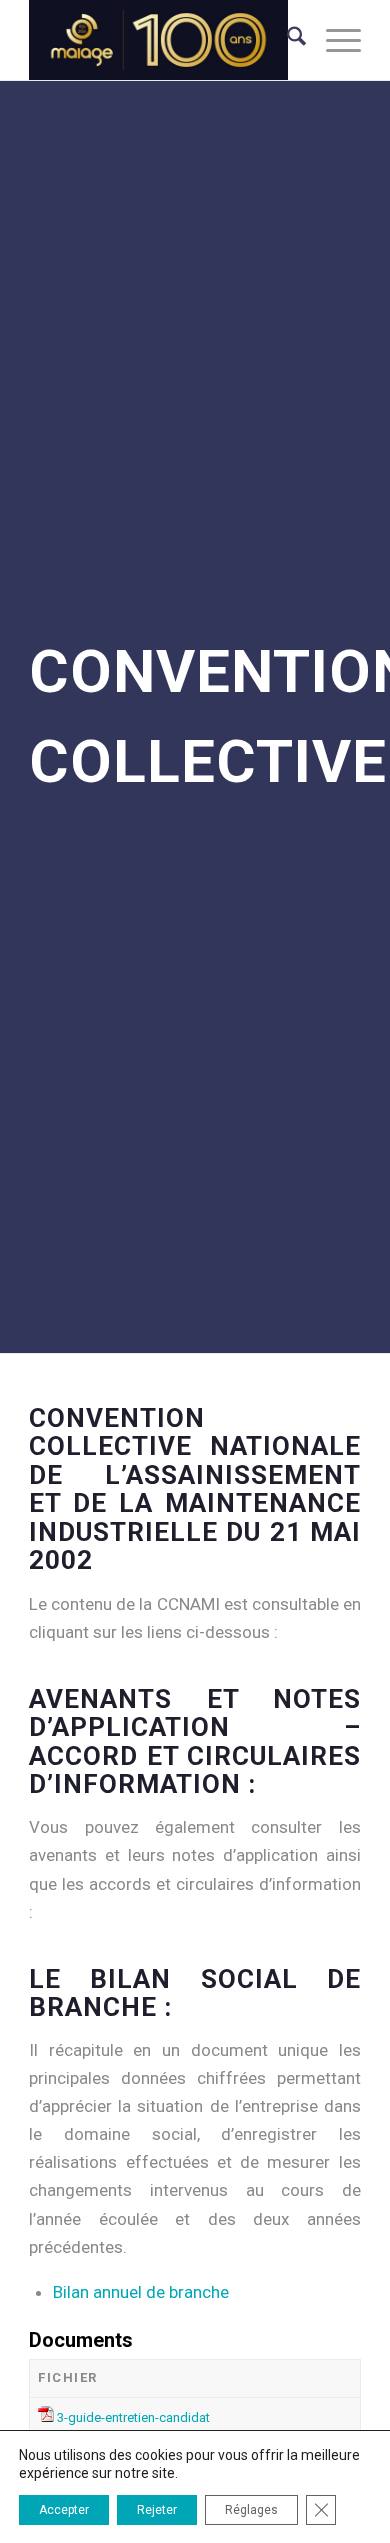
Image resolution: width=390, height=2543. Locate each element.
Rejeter (157, 2510)
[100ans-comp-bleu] (161, 40)
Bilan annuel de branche (141, 2292)
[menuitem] (286, 40)
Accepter (64, 2510)
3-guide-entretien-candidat (133, 2417)
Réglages (251, 2510)
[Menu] (333, 40)
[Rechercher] (286, 40)
